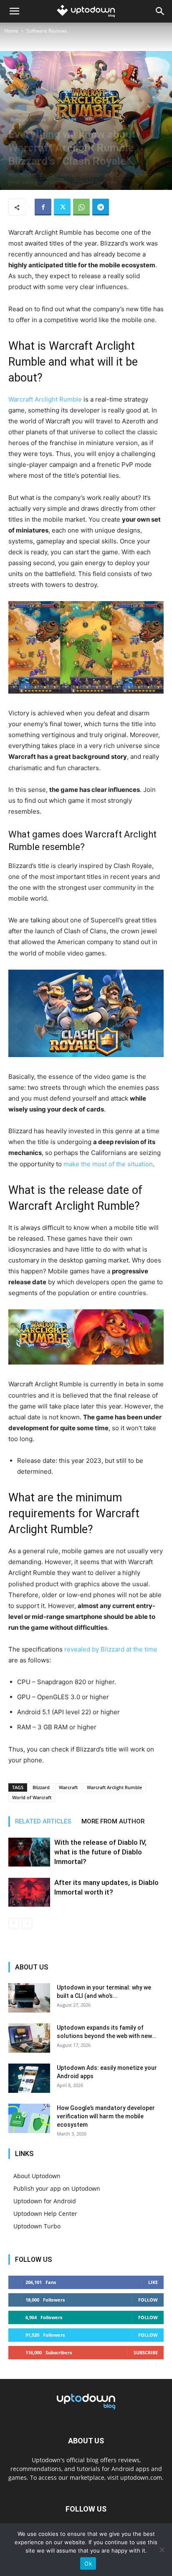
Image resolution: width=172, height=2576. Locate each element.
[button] (14, 11)
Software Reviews (47, 31)
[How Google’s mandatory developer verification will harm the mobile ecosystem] (29, 2118)
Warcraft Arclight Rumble (45, 399)
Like (153, 2282)
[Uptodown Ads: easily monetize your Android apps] (29, 2078)
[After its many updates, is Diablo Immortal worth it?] (29, 1892)
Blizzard (41, 1787)
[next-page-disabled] (27, 1923)
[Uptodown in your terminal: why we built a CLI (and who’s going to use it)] (29, 1998)
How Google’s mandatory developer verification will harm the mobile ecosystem (106, 2116)
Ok (88, 2563)
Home (11, 31)
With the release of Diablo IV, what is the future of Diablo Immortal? (100, 1852)
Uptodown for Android (45, 2201)
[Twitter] (62, 207)
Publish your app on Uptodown (57, 2188)
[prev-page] (14, 1923)
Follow (148, 2300)
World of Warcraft (32, 1797)
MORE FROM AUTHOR (113, 1821)
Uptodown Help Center (45, 2214)
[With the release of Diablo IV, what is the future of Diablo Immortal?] (29, 1852)
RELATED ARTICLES (43, 1821)
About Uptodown (37, 2176)
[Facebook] (43, 207)
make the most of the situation (108, 1164)
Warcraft (68, 1787)
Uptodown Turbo (37, 2226)
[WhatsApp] (81, 207)
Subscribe (146, 2352)
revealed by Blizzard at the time (111, 1649)
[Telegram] (101, 207)
